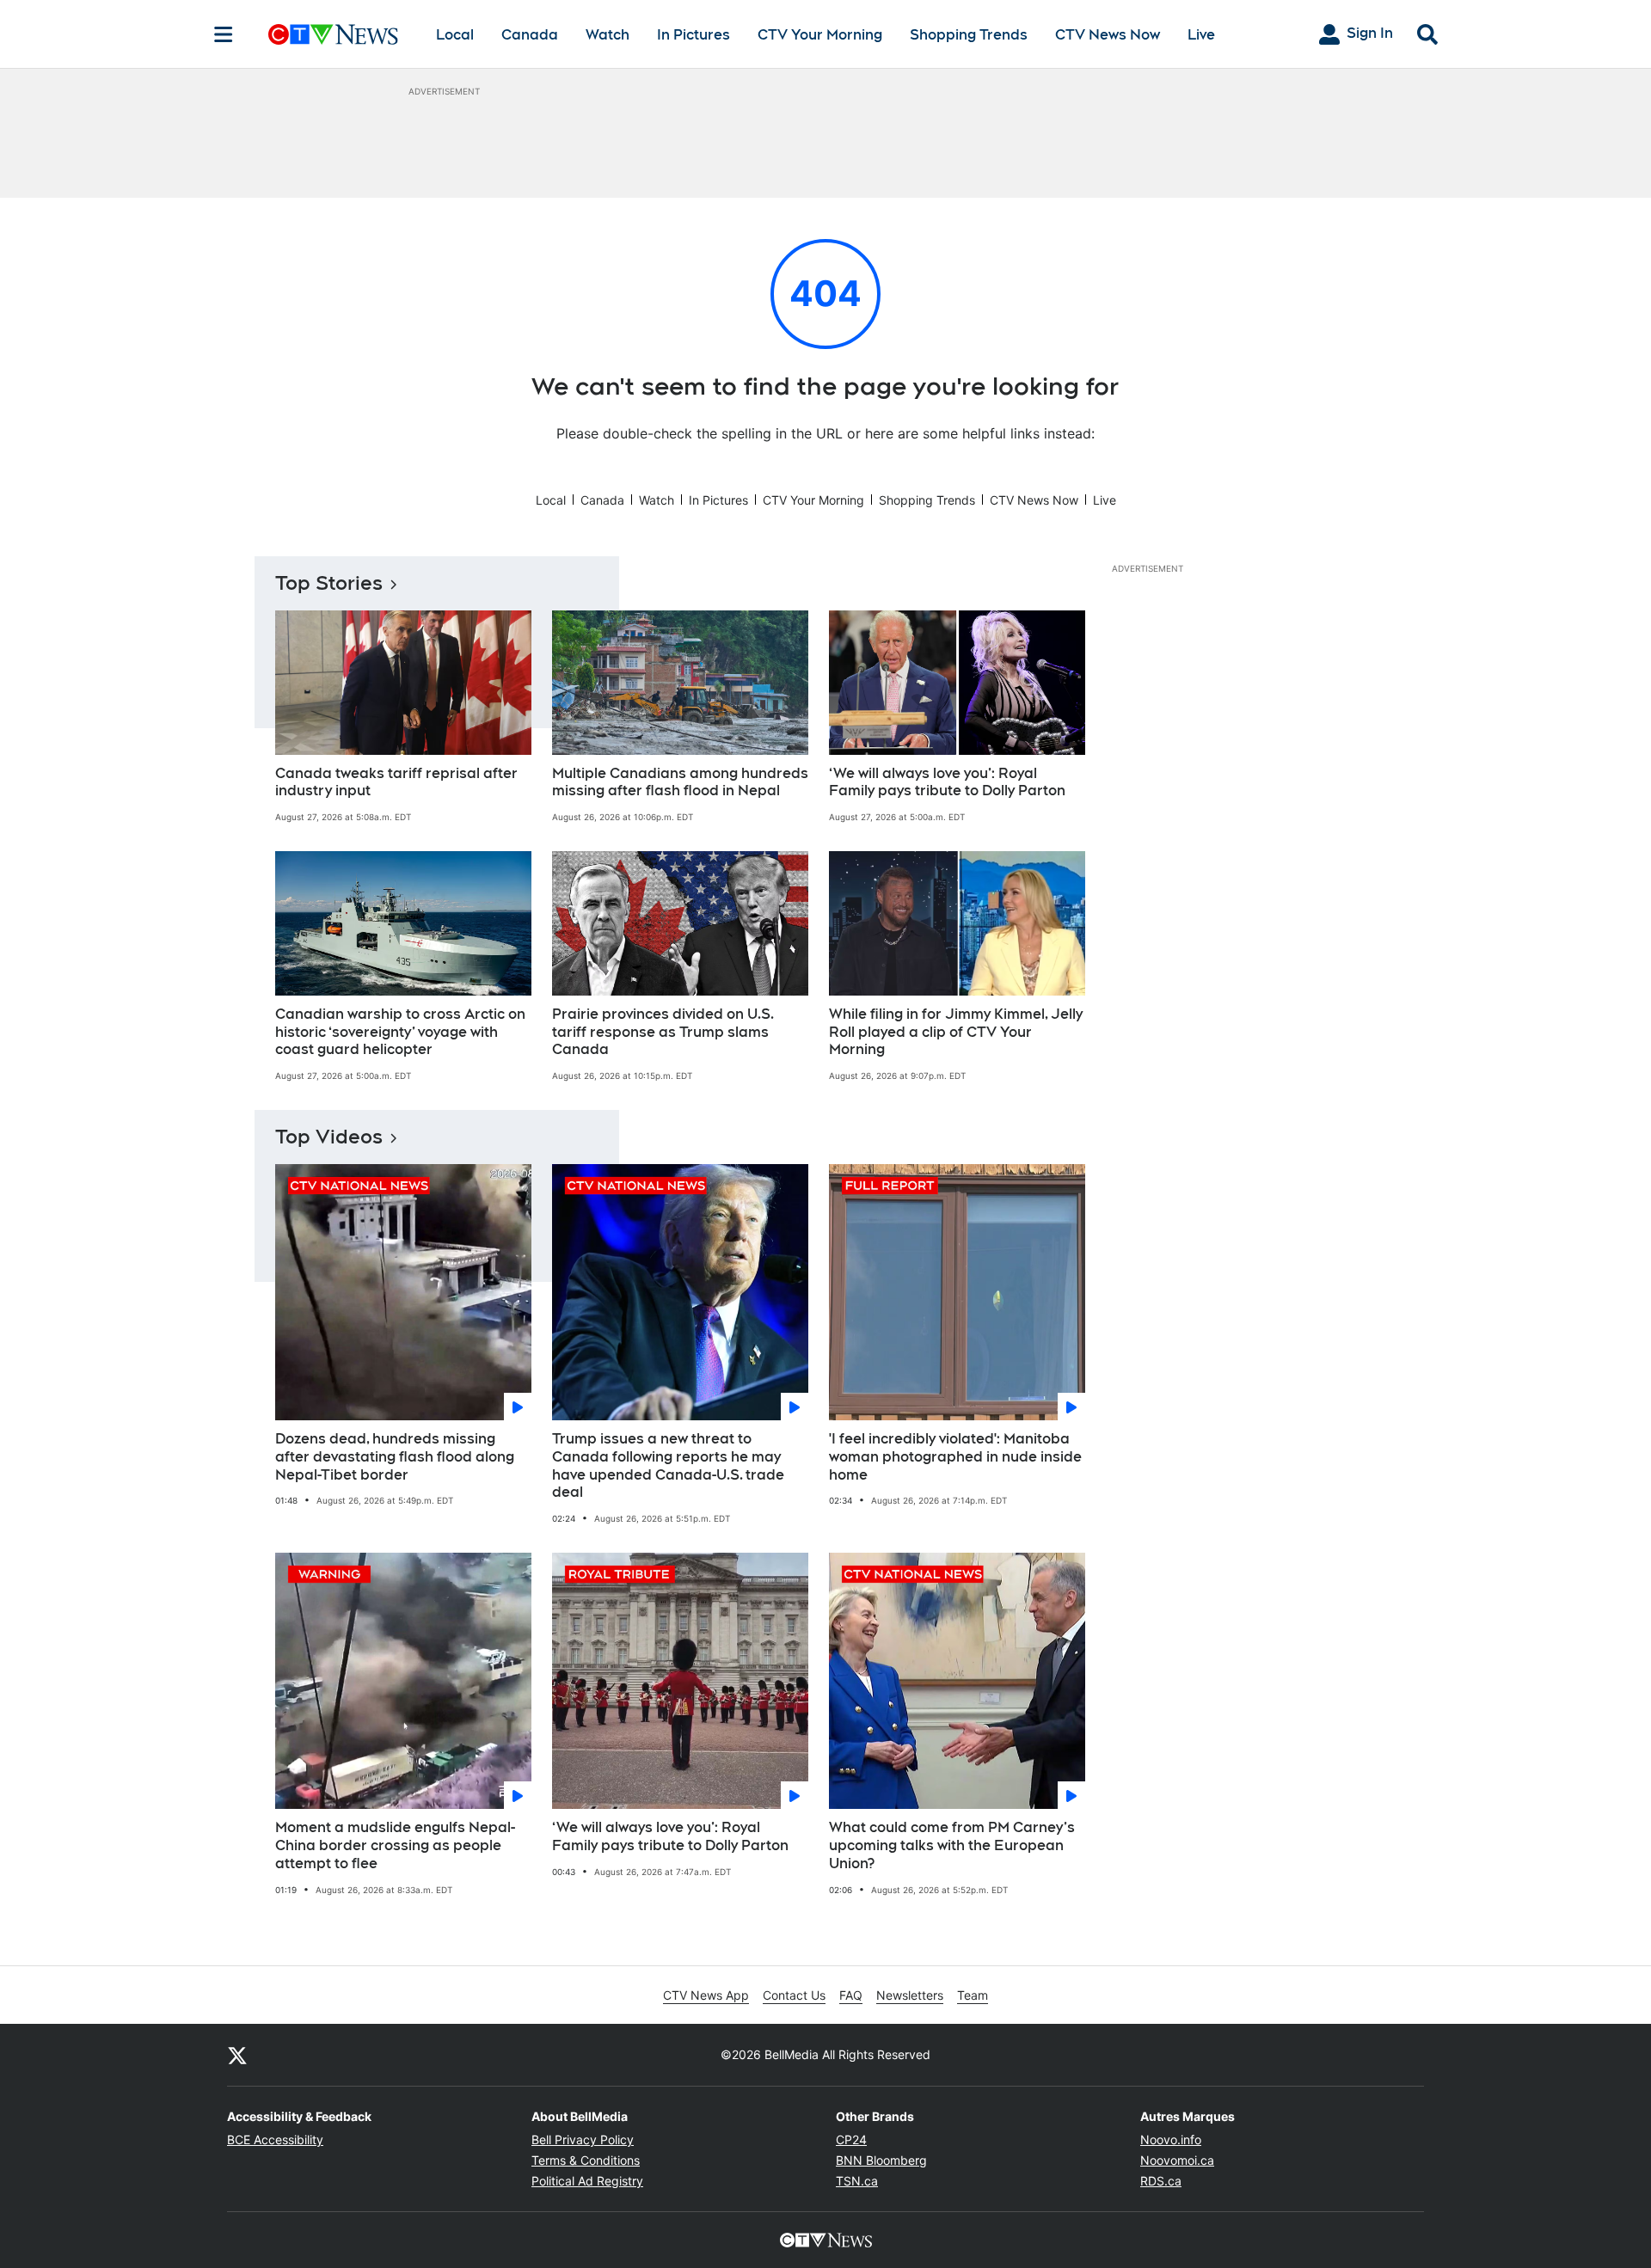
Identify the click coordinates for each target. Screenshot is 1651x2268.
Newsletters (910, 1995)
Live (1201, 35)
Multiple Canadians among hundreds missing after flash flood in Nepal (680, 782)
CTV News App (706, 1995)
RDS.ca (1161, 2181)
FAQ (851, 1995)
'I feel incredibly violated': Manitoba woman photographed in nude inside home (955, 1457)
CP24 (851, 2139)
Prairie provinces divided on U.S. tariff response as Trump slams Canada (663, 1032)
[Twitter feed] (237, 2055)
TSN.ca (857, 2181)
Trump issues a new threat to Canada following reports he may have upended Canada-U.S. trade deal (668, 1465)
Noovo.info (1171, 2139)
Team (973, 1995)
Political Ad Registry (587, 2181)
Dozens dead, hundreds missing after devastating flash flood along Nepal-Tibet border (395, 1457)
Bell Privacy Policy (583, 2139)
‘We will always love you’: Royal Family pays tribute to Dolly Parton (947, 782)
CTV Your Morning (820, 35)
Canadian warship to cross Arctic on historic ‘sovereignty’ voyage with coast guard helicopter (400, 1032)
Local (455, 35)
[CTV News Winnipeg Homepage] (333, 34)
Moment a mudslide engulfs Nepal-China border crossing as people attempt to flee (395, 1845)
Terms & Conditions (586, 2160)
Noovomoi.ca (1177, 2160)
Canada (530, 35)
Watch (608, 35)
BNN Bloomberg (881, 2160)
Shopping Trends (969, 35)
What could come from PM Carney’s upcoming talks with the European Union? (952, 1845)
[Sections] (224, 34)
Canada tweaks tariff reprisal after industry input (396, 782)
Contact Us (794, 1995)
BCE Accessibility (275, 2139)
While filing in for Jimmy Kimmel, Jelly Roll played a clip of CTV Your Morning (956, 1032)
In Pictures (694, 35)
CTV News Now (1108, 35)
